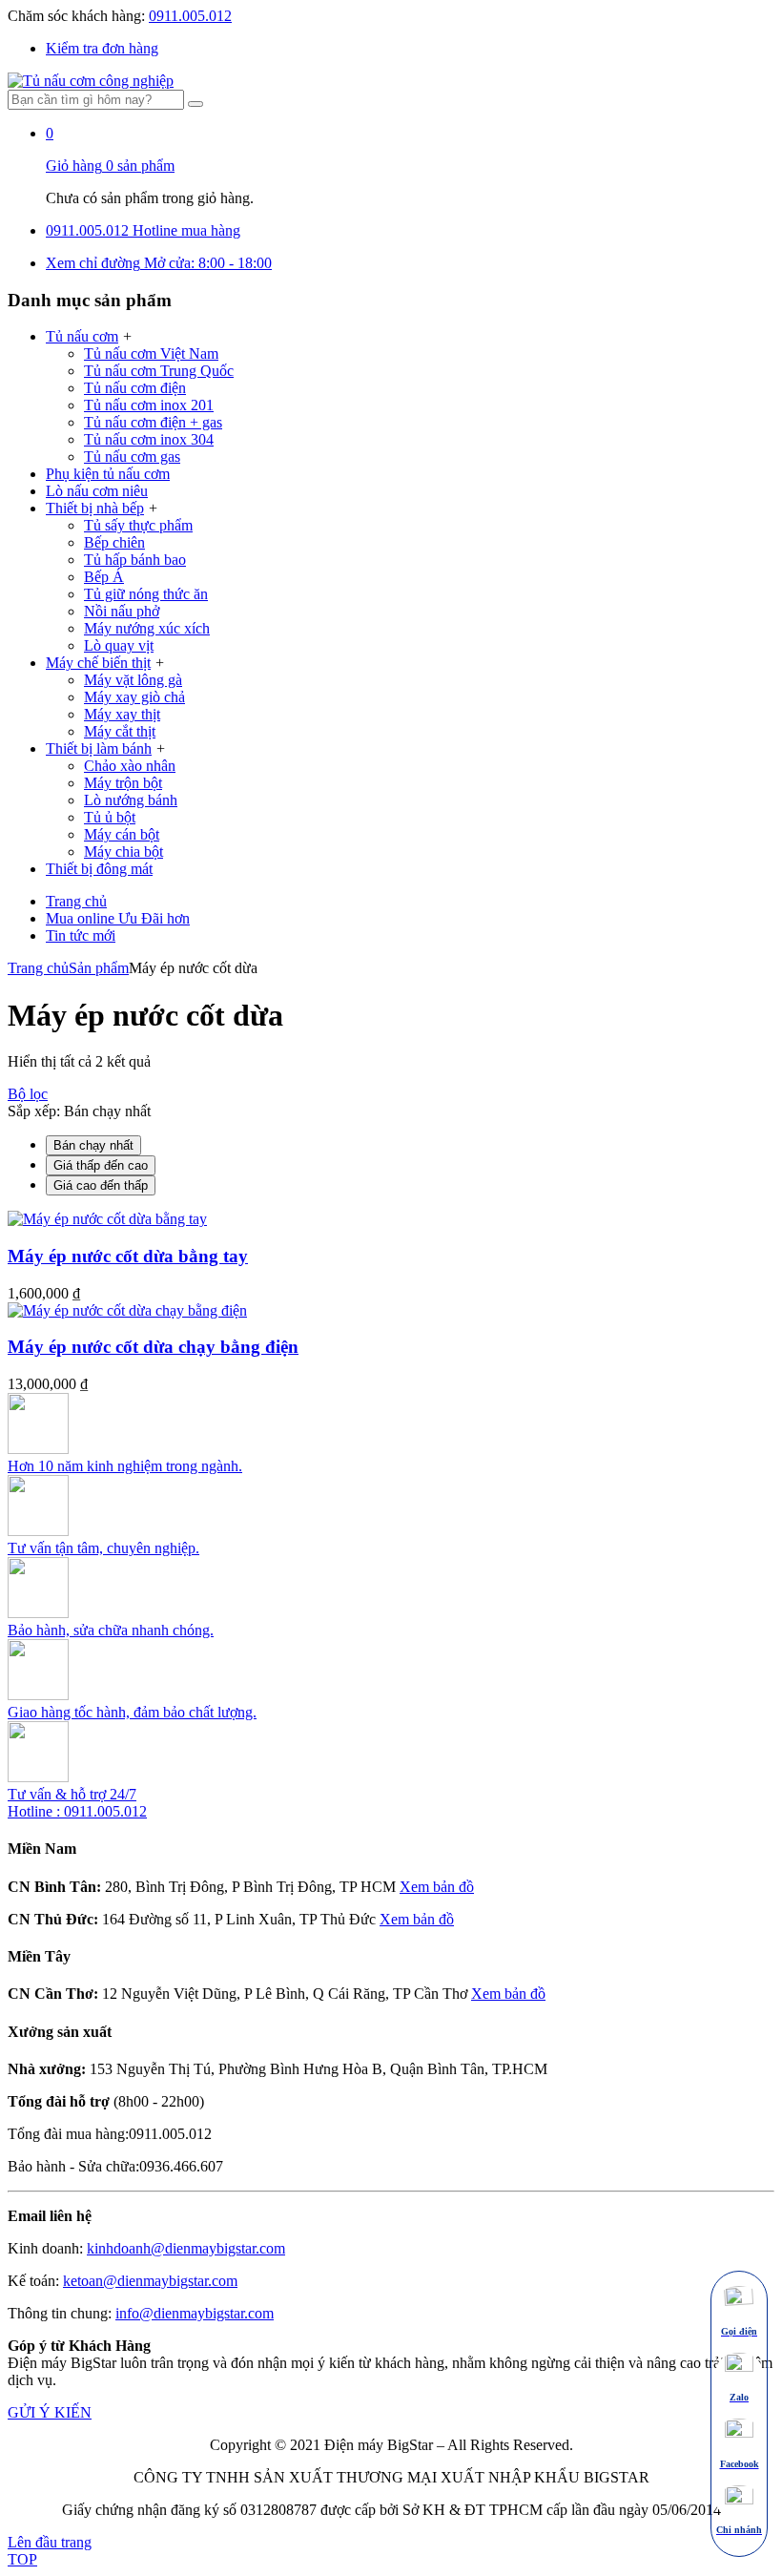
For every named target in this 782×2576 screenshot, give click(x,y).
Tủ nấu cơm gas (132, 457)
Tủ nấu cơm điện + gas (153, 422)
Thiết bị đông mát (99, 869)
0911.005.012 (190, 16)
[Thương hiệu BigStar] (91, 81)
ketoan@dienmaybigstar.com (150, 2281)
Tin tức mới (81, 935)
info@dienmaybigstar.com (195, 2313)
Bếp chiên (114, 542)
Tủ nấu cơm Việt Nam (151, 353)
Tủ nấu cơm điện (135, 388)
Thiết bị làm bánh (99, 748)
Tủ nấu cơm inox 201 (149, 405)
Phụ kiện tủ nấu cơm (108, 474)
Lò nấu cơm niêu (97, 491)
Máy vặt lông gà (133, 680)
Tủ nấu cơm (82, 336)
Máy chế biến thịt (98, 663)
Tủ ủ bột (110, 817)
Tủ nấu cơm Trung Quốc (159, 371)
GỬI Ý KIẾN (50, 2412)
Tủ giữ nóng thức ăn (146, 594)
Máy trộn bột (123, 783)
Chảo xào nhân (130, 766)
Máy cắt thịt (120, 731)
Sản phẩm (99, 968)
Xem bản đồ (437, 1887)
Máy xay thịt (122, 714)
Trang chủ (76, 901)
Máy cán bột (122, 834)
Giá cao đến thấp (101, 1185)
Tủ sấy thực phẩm (138, 525)
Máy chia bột (123, 852)
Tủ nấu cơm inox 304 (149, 439)
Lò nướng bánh (131, 800)
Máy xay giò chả (134, 697)
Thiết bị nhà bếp (95, 508)
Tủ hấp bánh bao (135, 560)
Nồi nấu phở (122, 611)
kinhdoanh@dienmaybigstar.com (186, 2248)
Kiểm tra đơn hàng (102, 48)
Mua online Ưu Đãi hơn (118, 918)
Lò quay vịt (119, 645)
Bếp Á (104, 577)
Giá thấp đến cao (101, 1165)
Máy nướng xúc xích (147, 628)
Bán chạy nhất (93, 1145)
